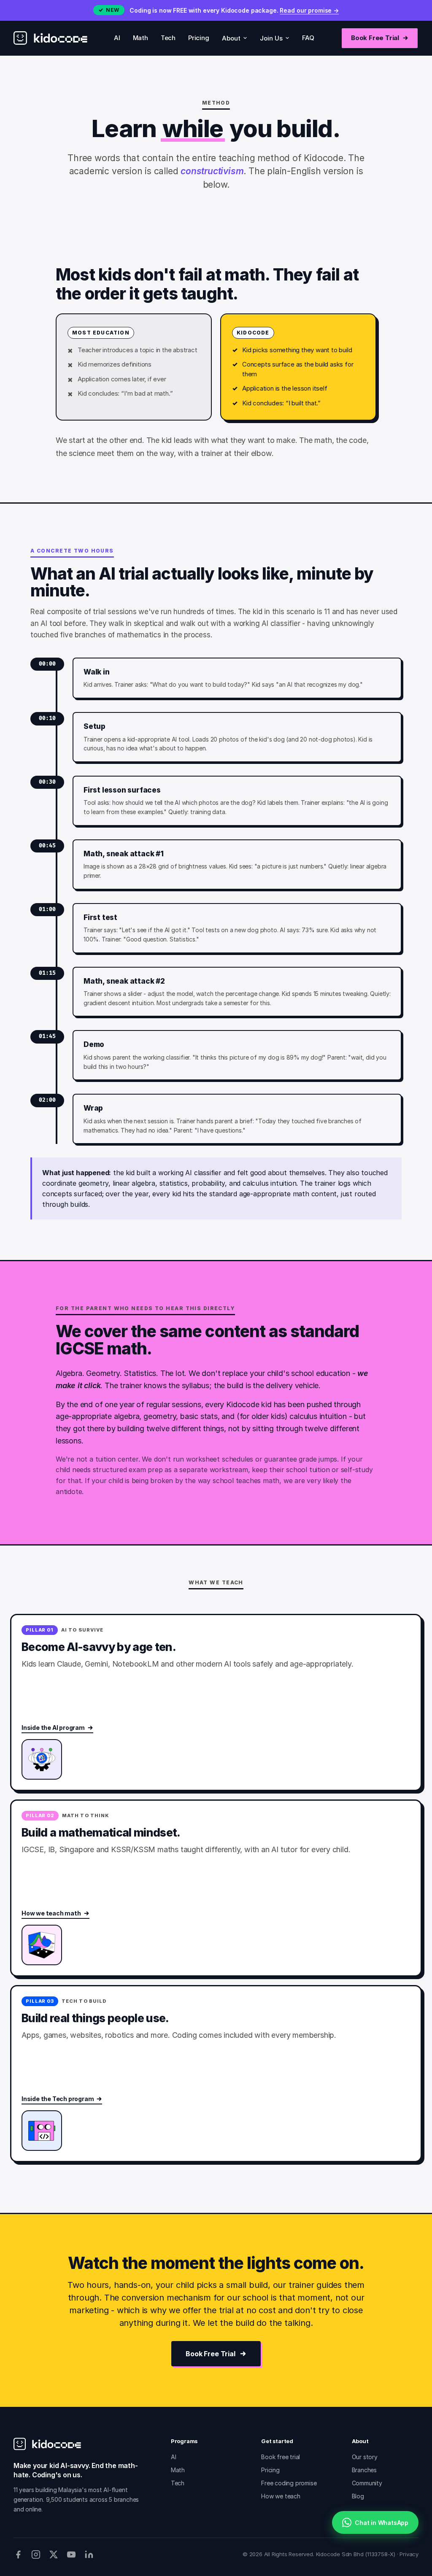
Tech (168, 38)
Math (140, 38)
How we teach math (51, 1913)
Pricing (199, 38)
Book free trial (281, 2457)
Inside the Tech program (58, 2099)
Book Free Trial (375, 38)
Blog (358, 2496)
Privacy (409, 2554)
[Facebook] (18, 2554)
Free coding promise (289, 2483)
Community (367, 2483)
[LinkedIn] (89, 2554)
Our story (365, 2457)
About (231, 38)
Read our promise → (309, 10)
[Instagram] (36, 2554)
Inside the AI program (53, 1728)
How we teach (281, 2496)
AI (117, 38)
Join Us (271, 38)
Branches (364, 2470)
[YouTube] (71, 2554)
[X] (54, 2554)
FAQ (308, 38)
